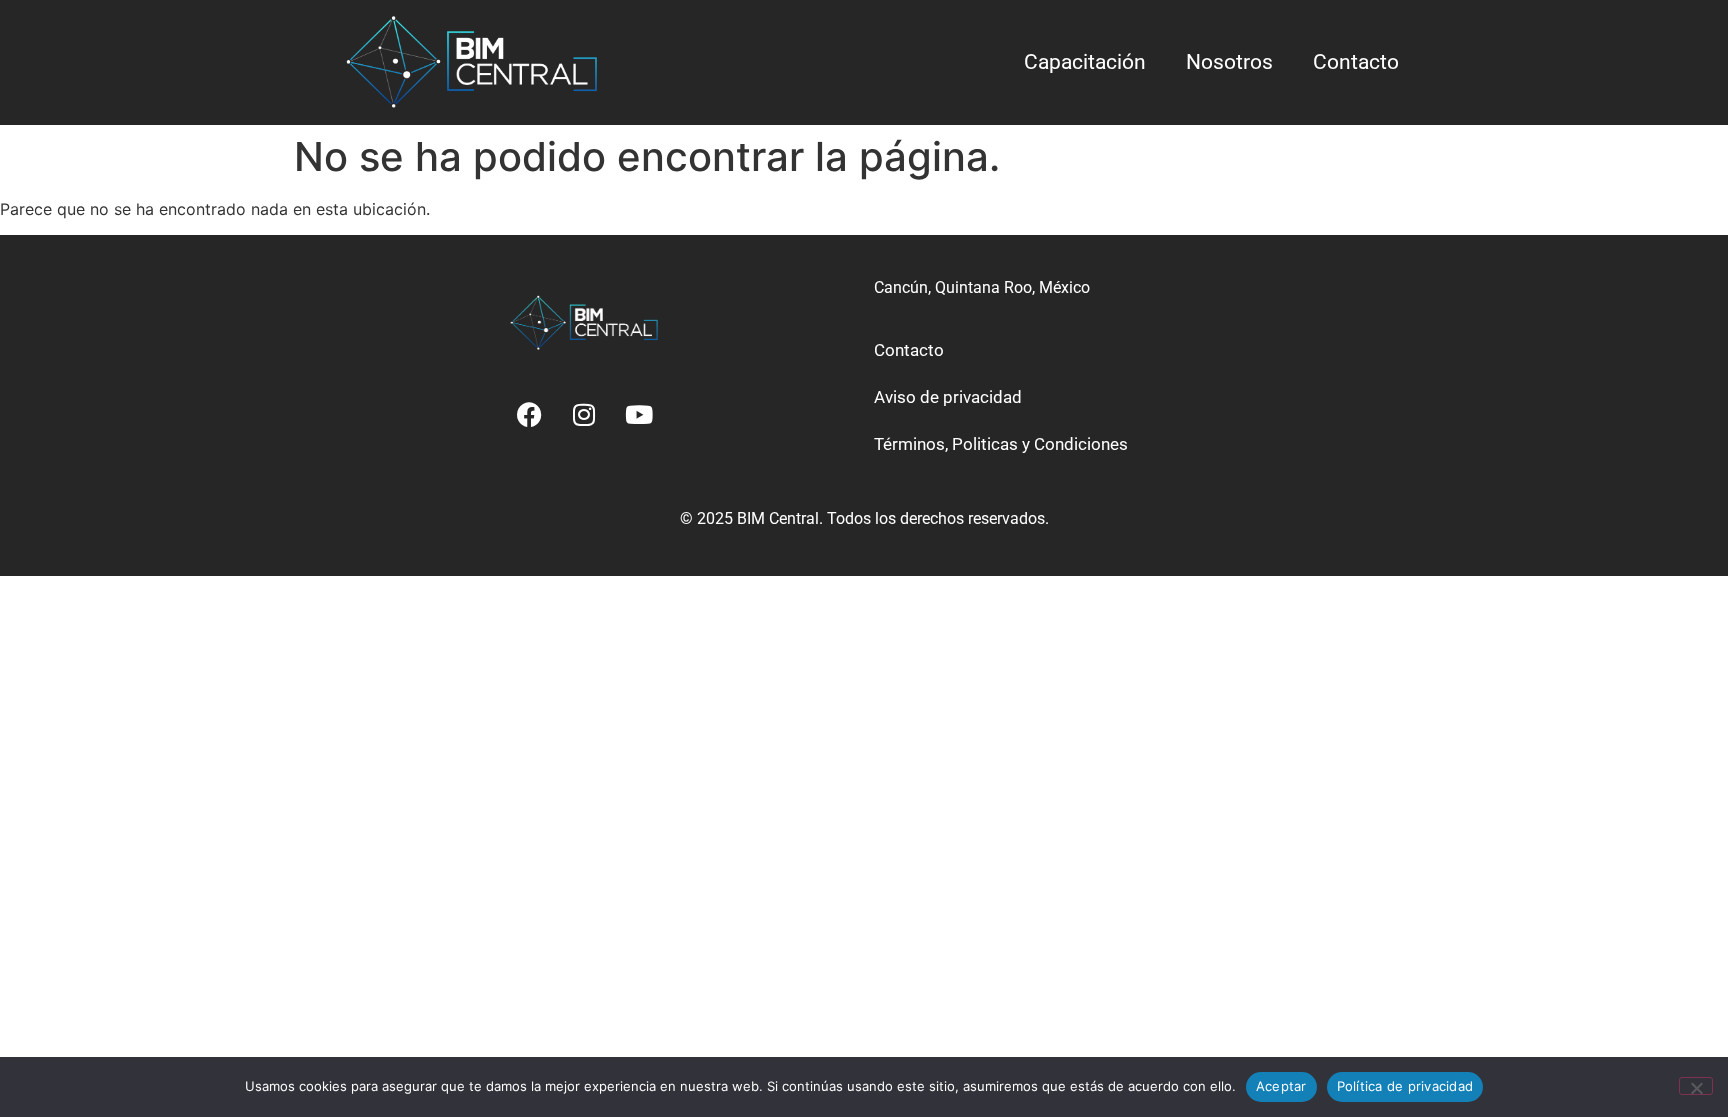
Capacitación (1085, 62)
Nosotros (1229, 62)
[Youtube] (639, 415)
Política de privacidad (1405, 1086)
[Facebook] (529, 415)
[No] (1696, 1086)
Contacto (1356, 62)
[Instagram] (584, 415)
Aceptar (1281, 1086)
